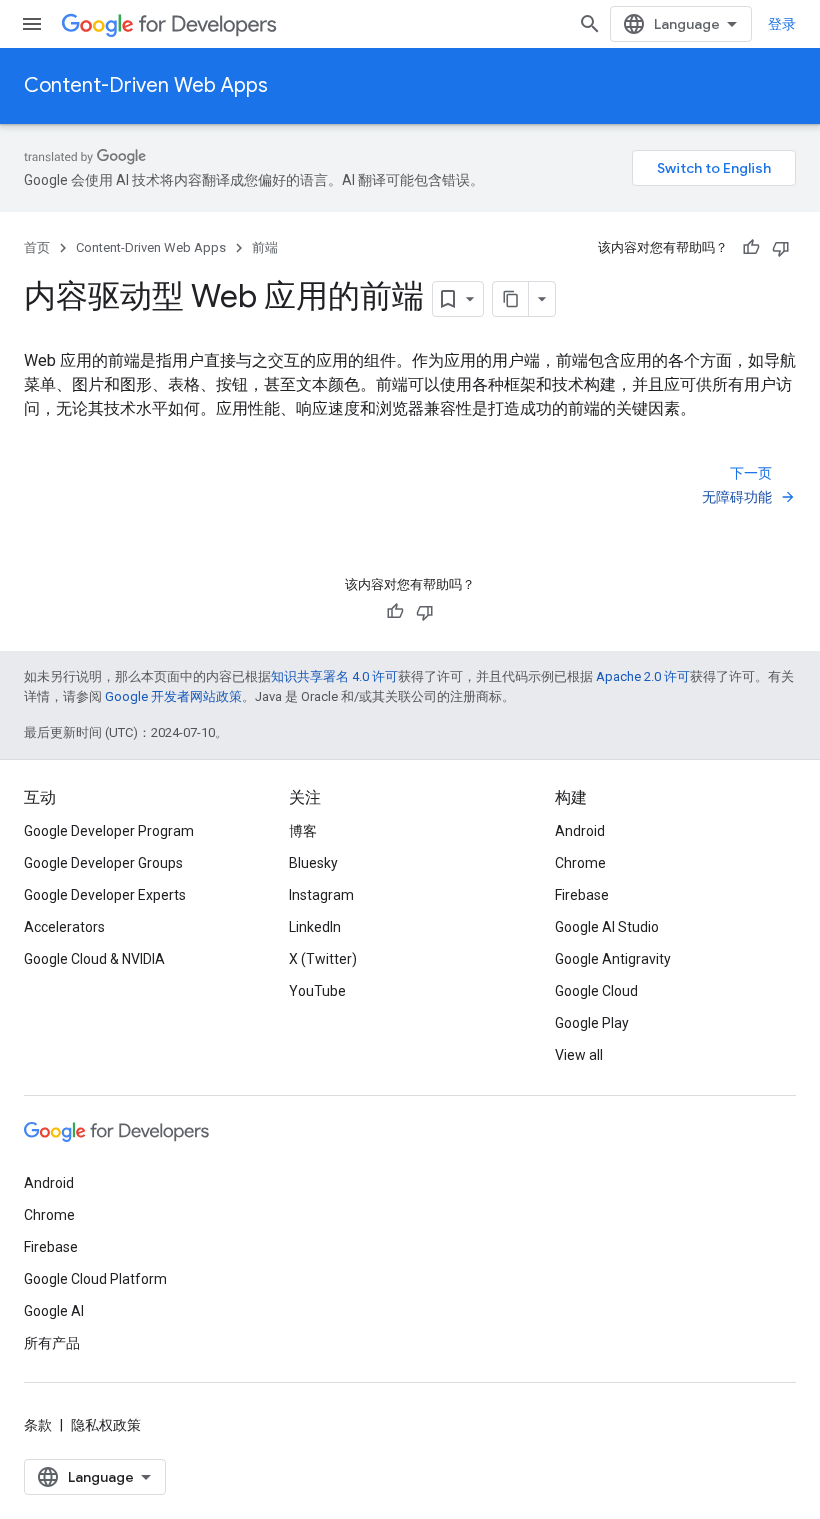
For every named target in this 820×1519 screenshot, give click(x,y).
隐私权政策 (106, 1425)
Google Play (592, 1023)
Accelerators (64, 927)
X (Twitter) (323, 959)
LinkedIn (315, 927)
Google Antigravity (613, 959)
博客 (303, 831)
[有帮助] (751, 248)
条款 (38, 1425)
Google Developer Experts (105, 895)
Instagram (321, 895)
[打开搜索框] (590, 24)
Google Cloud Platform (95, 1279)
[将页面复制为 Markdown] (511, 299)
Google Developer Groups (103, 863)
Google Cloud (596, 991)
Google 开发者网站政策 (173, 696)
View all (579, 1055)
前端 (265, 247)
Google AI (54, 1311)
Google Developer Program (109, 831)
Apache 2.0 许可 (643, 676)
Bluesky (313, 863)
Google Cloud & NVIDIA (94, 959)
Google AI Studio (607, 927)
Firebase (582, 895)
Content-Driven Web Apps (146, 85)
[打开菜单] (32, 24)
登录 (782, 24)
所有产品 (52, 1343)
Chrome (580, 863)
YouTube (317, 991)
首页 (37, 247)
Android (580, 831)
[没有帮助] (781, 248)
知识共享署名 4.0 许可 (334, 676)
